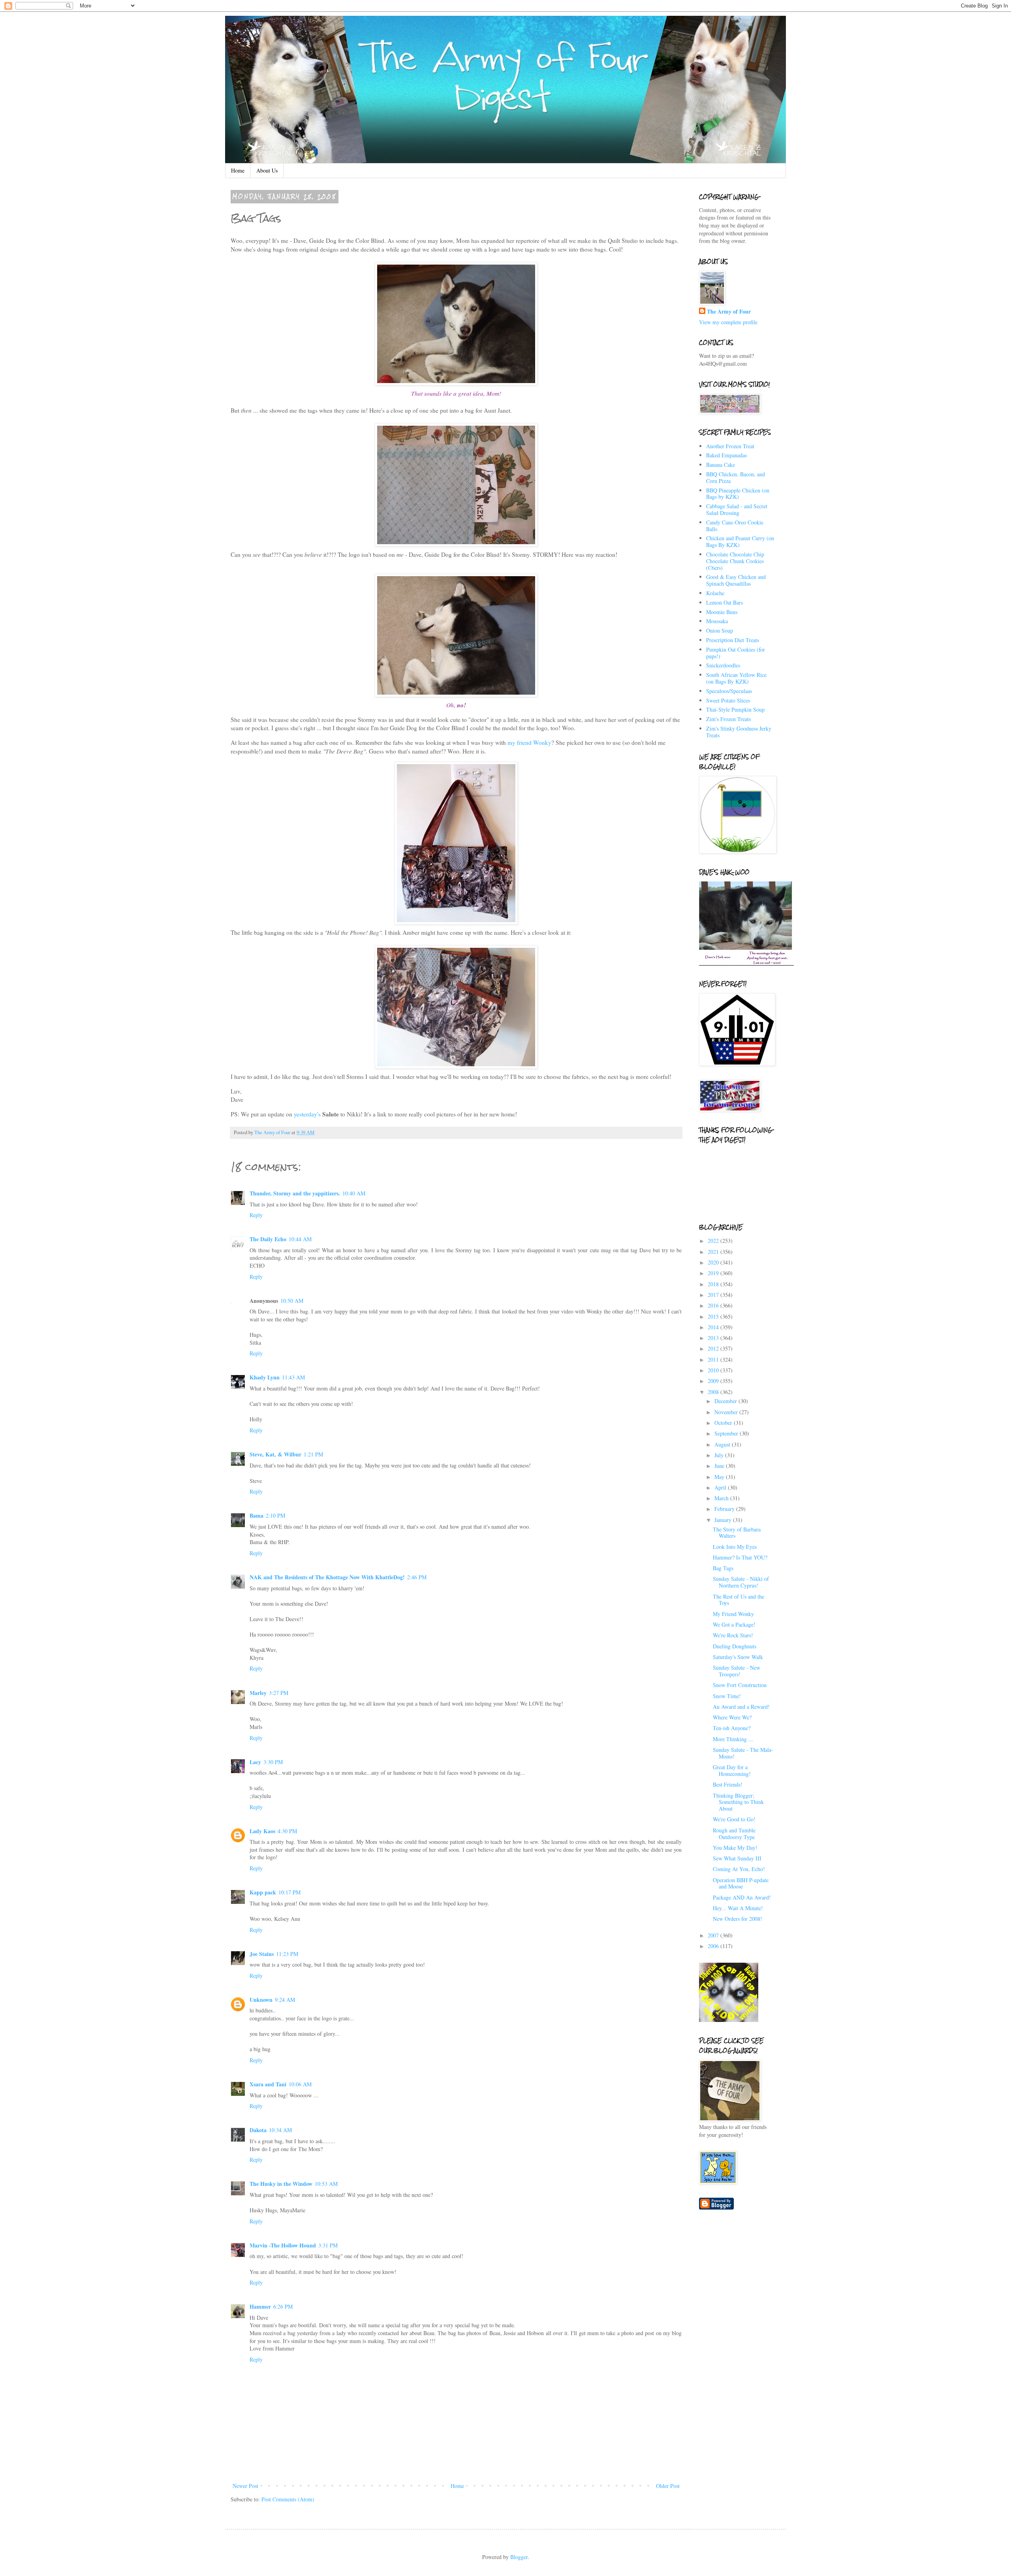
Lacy (255, 1762)
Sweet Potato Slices (728, 700)
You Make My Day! (735, 1848)
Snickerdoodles (723, 665)
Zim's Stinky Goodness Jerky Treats (739, 732)
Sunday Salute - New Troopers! (737, 1671)
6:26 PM (283, 2306)
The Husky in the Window (281, 2184)
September (727, 1433)
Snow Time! (727, 1696)
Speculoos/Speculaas (729, 691)
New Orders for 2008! (738, 1919)
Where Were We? (732, 1717)
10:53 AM (326, 2184)
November (727, 1412)
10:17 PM (289, 1892)
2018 (714, 1284)
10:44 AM (300, 1239)
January (724, 1520)
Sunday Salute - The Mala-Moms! (743, 1753)
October (724, 1423)
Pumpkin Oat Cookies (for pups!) (736, 653)
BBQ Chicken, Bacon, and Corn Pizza (736, 477)
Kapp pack (263, 1892)
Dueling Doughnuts (735, 1646)
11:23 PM (287, 1954)
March (722, 1498)
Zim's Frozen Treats (728, 719)
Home (238, 170)
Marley (258, 1693)
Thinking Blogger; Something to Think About (738, 1802)
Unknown (261, 2000)
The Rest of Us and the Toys (739, 1600)
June (720, 1466)
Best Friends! (728, 1784)
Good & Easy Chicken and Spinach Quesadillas (736, 580)
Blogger (519, 2557)
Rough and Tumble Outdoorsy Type (734, 1834)
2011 (714, 1359)
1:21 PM (313, 1454)
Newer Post (245, 2486)
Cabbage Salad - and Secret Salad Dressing (737, 509)
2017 (714, 1295)
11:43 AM (293, 1377)
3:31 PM (328, 2245)
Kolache (715, 593)
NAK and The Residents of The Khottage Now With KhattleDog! (327, 1577)
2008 (714, 1392)
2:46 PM (417, 1577)
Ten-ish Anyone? (732, 1728)
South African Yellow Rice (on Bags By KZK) (736, 678)
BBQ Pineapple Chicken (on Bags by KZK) (738, 494)
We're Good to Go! (734, 1819)
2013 (714, 1338)
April (721, 1487)
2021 (714, 1252)
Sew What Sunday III (737, 1858)
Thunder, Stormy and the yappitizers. (295, 1193)
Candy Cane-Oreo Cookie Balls (735, 526)
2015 (714, 1316)
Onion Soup (720, 630)
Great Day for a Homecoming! (732, 1770)
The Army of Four (729, 312)
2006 (714, 1946)
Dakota (258, 2130)
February (725, 1509)
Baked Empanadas (726, 455)
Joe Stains (262, 1954)
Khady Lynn (265, 1377)
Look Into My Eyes (735, 1547)
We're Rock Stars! (733, 1635)
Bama (257, 1515)
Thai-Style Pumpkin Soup (735, 709)
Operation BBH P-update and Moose (741, 1883)
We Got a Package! (734, 1624)
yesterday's (307, 1114)
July (720, 1455)
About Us (267, 170)
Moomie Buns (722, 612)
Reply (256, 1215)
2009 (714, 1381)
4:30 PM (287, 1831)
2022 (714, 1241)
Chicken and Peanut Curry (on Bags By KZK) (740, 541)
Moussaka (717, 621)
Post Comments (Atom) (288, 2499)
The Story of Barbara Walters (737, 1533)
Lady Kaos (262, 1831)
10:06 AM (300, 2084)
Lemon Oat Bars (724, 602)
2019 (714, 1273)
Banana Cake (721, 465)
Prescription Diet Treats (733, 640)
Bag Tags (723, 1568)
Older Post (668, 2486)
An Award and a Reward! (741, 1707)
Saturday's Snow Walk (738, 1657)
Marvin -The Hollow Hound (283, 2245)
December (726, 1401)
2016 (714, 1305)
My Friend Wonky (733, 1614)
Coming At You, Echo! (739, 1869)
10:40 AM (354, 1193)
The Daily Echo (268, 1239)
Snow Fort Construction (740, 1685)
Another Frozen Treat (730, 446)
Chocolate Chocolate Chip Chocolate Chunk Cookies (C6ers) (735, 561)
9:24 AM (285, 2000)
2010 (714, 1370)
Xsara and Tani (268, 2084)
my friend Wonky (529, 742)
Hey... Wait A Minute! (738, 1908)
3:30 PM (273, 1762)
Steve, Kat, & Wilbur (275, 1454)
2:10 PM (275, 1515)
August (723, 1444)
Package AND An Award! (742, 1897)
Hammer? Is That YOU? (740, 1557)
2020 (714, 1262)
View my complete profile (728, 322)
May (720, 1477)
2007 (714, 1935)
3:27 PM (279, 1693)
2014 (714, 1327)
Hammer (260, 2306)
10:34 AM (280, 2130)
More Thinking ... (733, 1739)
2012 (714, 1348)
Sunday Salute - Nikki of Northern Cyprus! (741, 1582)
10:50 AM (292, 1301)
